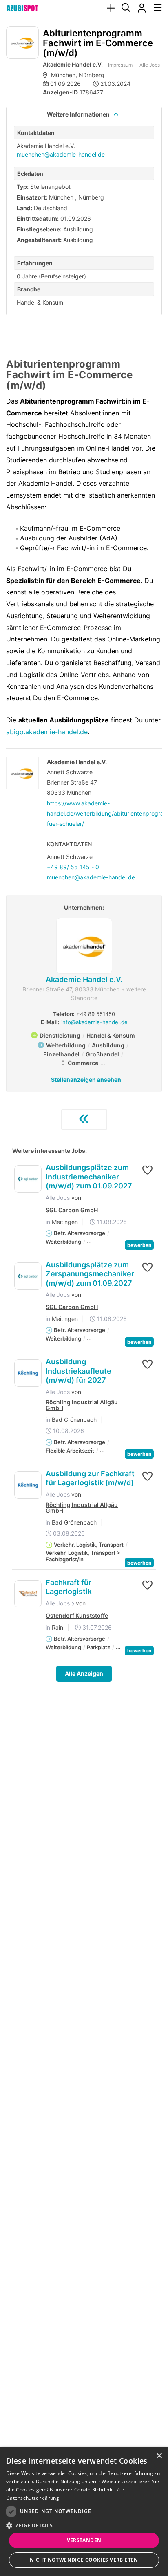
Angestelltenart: (39, 240)
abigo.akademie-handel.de (47, 732)
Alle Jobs (150, 65)
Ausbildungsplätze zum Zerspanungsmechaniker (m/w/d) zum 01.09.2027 (90, 1274)
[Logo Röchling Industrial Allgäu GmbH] (28, 1373)
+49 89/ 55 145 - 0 (73, 867)
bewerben (139, 1245)
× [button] (159, 2456)
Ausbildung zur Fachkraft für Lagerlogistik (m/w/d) (90, 1478)
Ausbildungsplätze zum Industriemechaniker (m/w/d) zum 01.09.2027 (89, 1177)
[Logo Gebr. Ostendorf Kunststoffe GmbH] (28, 1594)
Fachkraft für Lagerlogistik (69, 1587)
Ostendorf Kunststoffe (77, 1616)
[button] (144, 1170)
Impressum (120, 65)
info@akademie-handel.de (94, 1022)
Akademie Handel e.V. (73, 64)
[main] (84, 872)
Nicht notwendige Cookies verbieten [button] (84, 2560)
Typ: (23, 187)
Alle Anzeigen (84, 1674)
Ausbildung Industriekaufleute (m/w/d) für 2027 (78, 1371)
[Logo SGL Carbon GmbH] (28, 1179)
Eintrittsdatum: (38, 219)
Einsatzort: (32, 197)
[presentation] (111, 8)
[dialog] (84, 2512)
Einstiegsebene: (39, 229)
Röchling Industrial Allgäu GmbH (82, 1405)
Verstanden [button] (84, 2540)
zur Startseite (84, 1119)
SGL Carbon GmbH (72, 1210)
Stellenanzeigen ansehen (86, 1079)
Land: (24, 208)
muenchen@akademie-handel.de (61, 154)
